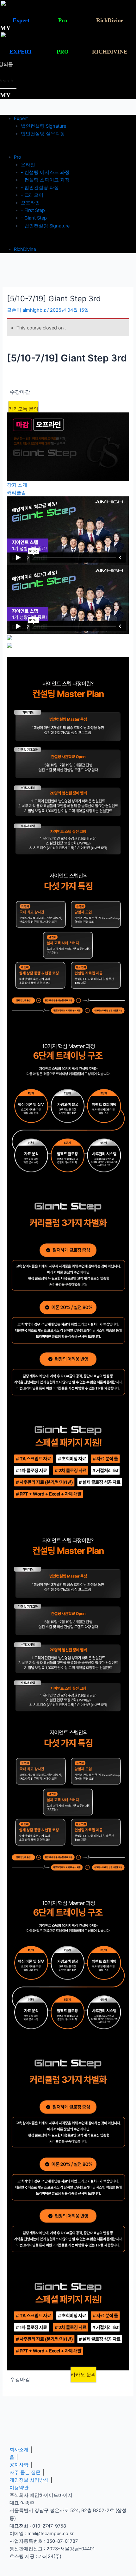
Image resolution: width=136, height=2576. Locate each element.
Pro (18, 157)
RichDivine (25, 249)
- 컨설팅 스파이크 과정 (45, 180)
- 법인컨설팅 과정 (40, 188)
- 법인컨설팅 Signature (45, 226)
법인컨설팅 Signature (43, 126)
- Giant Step (34, 218)
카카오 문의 (83, 2374)
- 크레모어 (32, 195)
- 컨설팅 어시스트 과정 (45, 172)
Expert (21, 118)
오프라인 (30, 203)
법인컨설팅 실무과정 (43, 134)
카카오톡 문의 (23, 409)
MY (5, 28)
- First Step (33, 210)
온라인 (28, 165)
